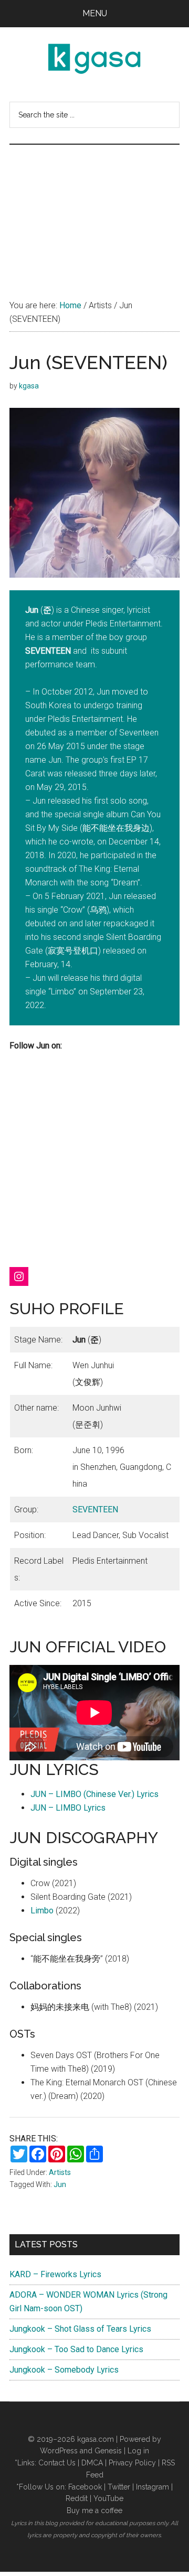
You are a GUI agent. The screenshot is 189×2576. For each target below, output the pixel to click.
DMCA (92, 2463)
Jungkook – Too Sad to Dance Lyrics (76, 2349)
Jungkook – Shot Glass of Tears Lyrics (80, 2329)
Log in (138, 2451)
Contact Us (57, 2463)
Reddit (77, 2498)
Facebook (85, 2487)
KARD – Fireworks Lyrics (55, 2274)
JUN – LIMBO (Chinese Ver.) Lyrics (94, 1794)
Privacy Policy (132, 2463)
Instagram (153, 2487)
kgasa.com (96, 2439)
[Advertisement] (94, 211)
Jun (60, 2184)
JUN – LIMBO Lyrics (68, 1808)
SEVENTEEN (95, 1509)
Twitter (119, 2487)
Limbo (42, 1911)
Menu (95, 13)
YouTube (108, 2498)
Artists (60, 2172)
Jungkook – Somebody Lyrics (64, 2370)
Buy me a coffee (94, 2510)
